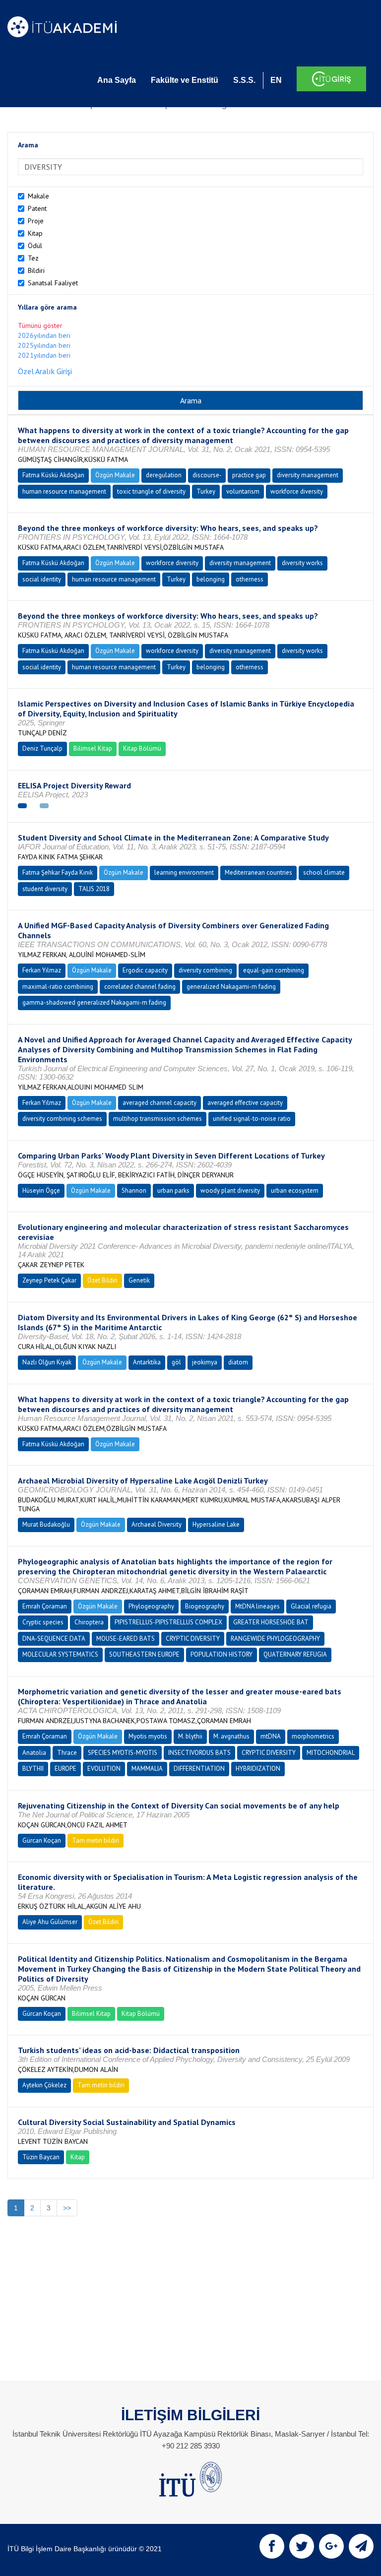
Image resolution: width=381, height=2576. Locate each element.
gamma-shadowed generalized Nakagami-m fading (94, 1002)
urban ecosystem (295, 1191)
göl (176, 1362)
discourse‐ (207, 475)
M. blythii (190, 1736)
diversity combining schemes (62, 1119)
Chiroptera (89, 1622)
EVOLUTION (104, 1769)
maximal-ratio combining (58, 987)
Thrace (67, 1753)
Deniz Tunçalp (42, 748)
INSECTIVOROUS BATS (199, 1753)
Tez (33, 258)
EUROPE (65, 1769)
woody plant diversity (230, 1191)
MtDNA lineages (257, 1606)
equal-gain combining (274, 970)
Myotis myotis (148, 1736)
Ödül (35, 246)
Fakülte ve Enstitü (185, 80)
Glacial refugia (311, 1606)
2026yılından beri (44, 335)
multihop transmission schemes (158, 1119)
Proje (36, 221)
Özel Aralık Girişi (45, 371)
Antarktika (147, 1362)
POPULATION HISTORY (222, 1654)
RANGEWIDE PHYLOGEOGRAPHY (275, 1639)
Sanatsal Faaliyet (53, 283)
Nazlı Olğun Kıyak (47, 1362)
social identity (42, 579)
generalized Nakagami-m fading (231, 987)
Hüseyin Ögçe (41, 1191)
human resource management (64, 491)
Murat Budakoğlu (46, 1524)
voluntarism (243, 491)
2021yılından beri (44, 355)
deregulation (164, 475)
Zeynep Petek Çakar (49, 1280)
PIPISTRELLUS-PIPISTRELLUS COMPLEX (168, 1622)
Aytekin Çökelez (44, 2085)
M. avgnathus (231, 1736)
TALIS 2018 (94, 889)
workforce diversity (297, 491)
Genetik (139, 1280)
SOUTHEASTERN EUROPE (144, 1654)
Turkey (206, 491)
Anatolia (34, 1753)
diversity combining (205, 970)
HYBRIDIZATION (258, 1769)
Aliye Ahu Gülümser (50, 1922)
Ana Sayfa (117, 80)
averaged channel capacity (159, 1103)
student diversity (45, 889)
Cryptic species (43, 1622)
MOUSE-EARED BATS (126, 1639)
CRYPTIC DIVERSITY (193, 1639)
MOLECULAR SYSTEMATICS (60, 1654)
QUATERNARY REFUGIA (295, 1654)
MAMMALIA (147, 1769)
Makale (38, 196)
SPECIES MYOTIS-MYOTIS (123, 1753)
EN (276, 80)
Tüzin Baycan (41, 2157)
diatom (238, 1362)
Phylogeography (151, 1606)
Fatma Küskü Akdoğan (53, 475)
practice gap (249, 475)
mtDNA (271, 1736)
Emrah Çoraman (45, 1606)
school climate (324, 872)
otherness (250, 579)
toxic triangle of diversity (151, 491)
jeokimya (205, 1362)
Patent (37, 208)
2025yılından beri (44, 345)
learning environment (184, 872)
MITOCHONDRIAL (331, 1753)
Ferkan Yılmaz (42, 970)
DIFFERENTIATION (199, 1769)
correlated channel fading (140, 987)
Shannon (134, 1191)
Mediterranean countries (258, 872)
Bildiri (36, 270)
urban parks (173, 1191)
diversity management (308, 475)
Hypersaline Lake (216, 1524)
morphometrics (313, 1736)
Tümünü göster (40, 325)
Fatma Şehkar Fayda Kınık (58, 872)
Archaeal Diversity (157, 1524)
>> (67, 2208)
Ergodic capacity (145, 970)
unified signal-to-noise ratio (252, 1119)
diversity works (302, 563)
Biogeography (205, 1606)
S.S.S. (244, 80)
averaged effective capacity (245, 1103)
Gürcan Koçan (42, 1840)
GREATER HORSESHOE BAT (271, 1622)
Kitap (35, 233)
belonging (211, 579)
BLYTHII (33, 1769)
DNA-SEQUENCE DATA (54, 1639)
